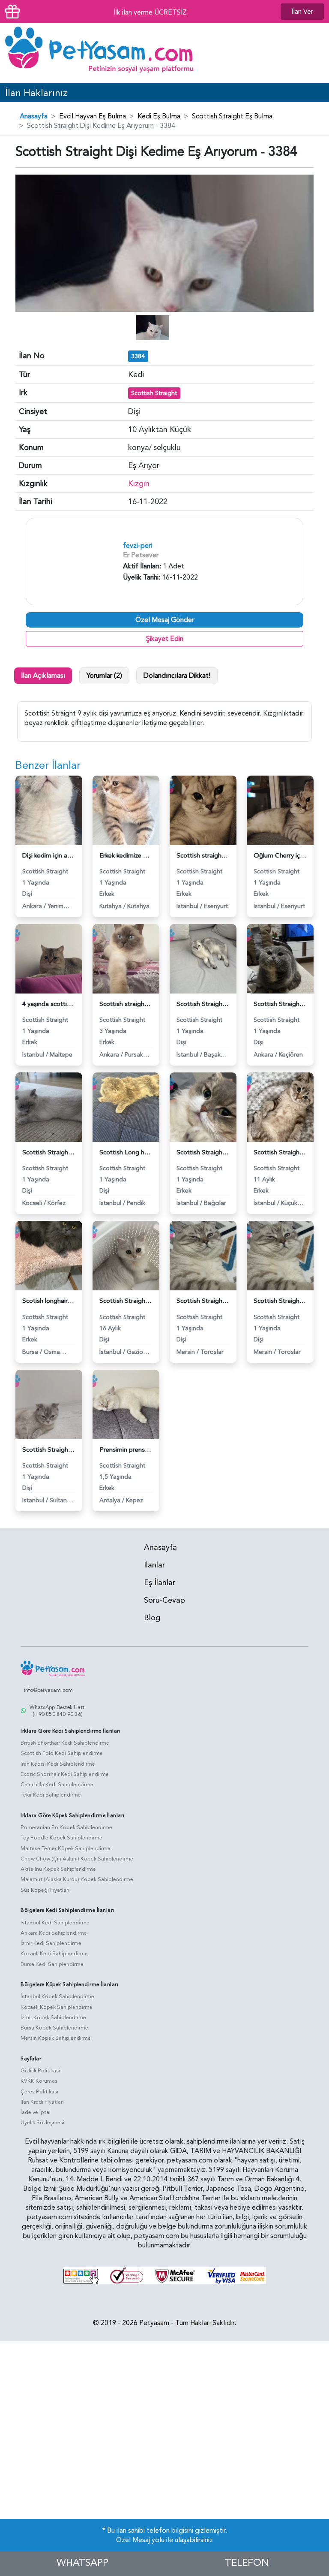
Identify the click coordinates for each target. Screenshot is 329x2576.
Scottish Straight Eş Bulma (232, 116)
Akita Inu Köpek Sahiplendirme (58, 1869)
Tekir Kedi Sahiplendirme (51, 1795)
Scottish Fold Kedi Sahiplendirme (62, 1753)
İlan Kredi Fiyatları (42, 2102)
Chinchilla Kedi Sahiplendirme (57, 1785)
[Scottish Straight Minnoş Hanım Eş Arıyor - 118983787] (49, 1107)
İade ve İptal (36, 2112)
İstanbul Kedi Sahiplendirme (55, 1923)
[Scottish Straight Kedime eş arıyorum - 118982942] (280, 1255)
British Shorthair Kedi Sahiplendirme (65, 1743)
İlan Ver (302, 12)
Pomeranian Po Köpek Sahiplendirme (66, 1827)
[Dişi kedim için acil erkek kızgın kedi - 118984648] (49, 810)
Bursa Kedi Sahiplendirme (52, 1964)
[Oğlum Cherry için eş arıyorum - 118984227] (280, 810)
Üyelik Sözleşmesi (42, 2123)
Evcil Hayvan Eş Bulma (93, 116)
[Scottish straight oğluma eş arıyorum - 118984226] (203, 810)
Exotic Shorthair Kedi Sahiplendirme (65, 1774)
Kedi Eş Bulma (159, 116)
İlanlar (154, 1565)
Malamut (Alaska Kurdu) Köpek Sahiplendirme (77, 1879)
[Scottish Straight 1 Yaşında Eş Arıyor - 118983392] (203, 1107)
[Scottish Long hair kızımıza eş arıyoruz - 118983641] (126, 1107)
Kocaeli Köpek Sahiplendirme (57, 2007)
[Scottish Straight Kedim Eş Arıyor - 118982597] (49, 1404)
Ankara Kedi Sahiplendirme (54, 1933)
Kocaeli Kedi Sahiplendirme (54, 1954)
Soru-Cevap (164, 1600)
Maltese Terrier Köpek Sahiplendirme (66, 1848)
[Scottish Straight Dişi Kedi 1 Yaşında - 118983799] (280, 958)
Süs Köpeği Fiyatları (45, 1890)
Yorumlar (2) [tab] (104, 676)
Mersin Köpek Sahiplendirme (56, 2038)
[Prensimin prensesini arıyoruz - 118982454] (126, 1404)
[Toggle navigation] (311, 53)
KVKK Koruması (40, 2081)
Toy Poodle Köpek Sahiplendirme (61, 1838)
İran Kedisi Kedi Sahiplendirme (58, 1764)
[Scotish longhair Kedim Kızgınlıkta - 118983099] (49, 1255)
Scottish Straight (154, 393)
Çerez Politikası (39, 2092)
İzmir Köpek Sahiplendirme (53, 2017)
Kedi (136, 375)
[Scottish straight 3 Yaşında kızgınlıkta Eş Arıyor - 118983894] (126, 958)
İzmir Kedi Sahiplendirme (51, 1943)
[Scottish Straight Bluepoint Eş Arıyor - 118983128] (280, 1107)
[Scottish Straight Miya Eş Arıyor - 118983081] (126, 1255)
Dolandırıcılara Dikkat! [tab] (177, 676)
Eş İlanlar (160, 1583)
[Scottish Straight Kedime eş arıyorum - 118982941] (203, 1255)
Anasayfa (34, 116)
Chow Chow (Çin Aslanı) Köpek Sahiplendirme (77, 1859)
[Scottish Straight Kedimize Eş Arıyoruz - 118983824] (203, 958)
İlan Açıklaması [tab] (43, 676)
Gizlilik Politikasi (40, 2071)
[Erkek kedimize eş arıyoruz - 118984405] (126, 810)
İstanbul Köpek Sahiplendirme (57, 1996)
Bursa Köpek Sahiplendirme (54, 2028)
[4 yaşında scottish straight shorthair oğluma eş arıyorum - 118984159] (49, 958)
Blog (152, 1618)
